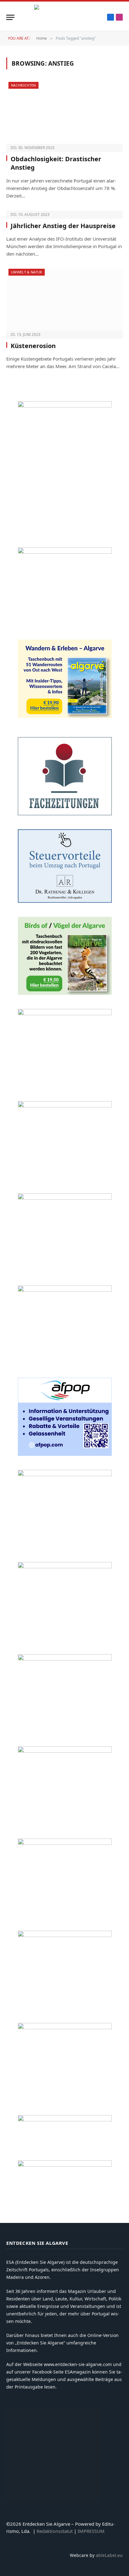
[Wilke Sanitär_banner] (65, 1751)
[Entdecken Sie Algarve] (64, 17)
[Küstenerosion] (64, 300)
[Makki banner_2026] (65, 1474)
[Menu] (10, 17)
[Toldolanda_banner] (65, 1843)
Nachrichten (23, 85)
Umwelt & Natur (27, 272)
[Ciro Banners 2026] (65, 1290)
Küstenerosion (33, 346)
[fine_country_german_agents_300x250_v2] (65, 1013)
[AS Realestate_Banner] (65, 1567)
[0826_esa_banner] (65, 406)
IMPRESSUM (91, 2531)
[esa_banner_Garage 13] (65, 2027)
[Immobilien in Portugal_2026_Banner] (65, 552)
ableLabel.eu (109, 2555)
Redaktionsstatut (55, 2531)
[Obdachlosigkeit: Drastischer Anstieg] (64, 113)
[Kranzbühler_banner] (65, 1935)
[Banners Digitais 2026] (65, 1106)
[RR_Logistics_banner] (65, 1659)
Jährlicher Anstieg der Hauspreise (63, 226)
